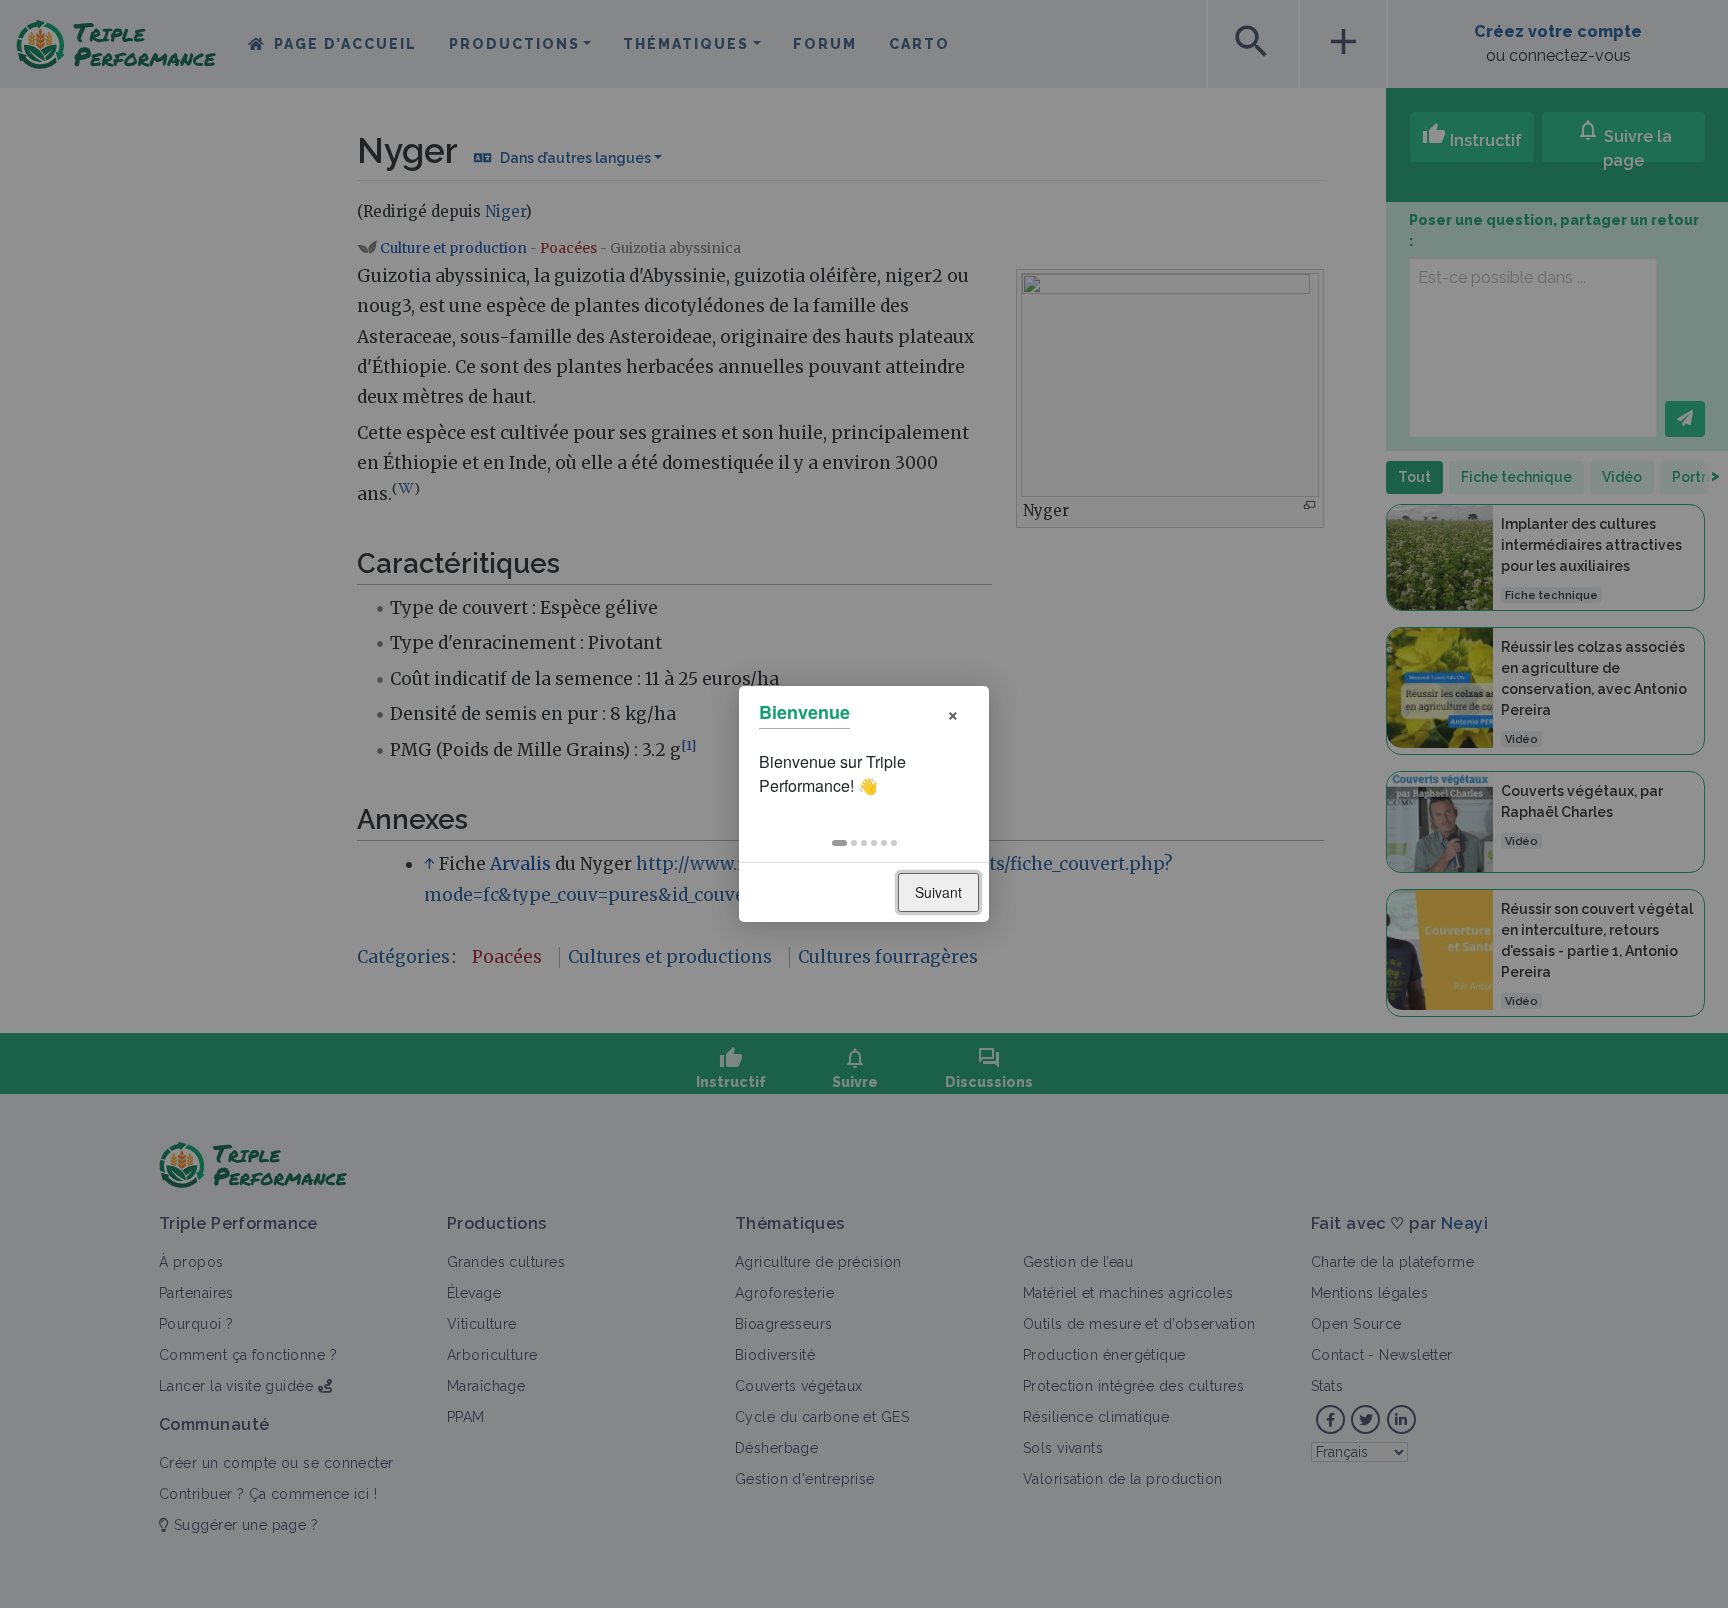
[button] (839, 843)
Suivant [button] (938, 892)
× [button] (953, 712)
